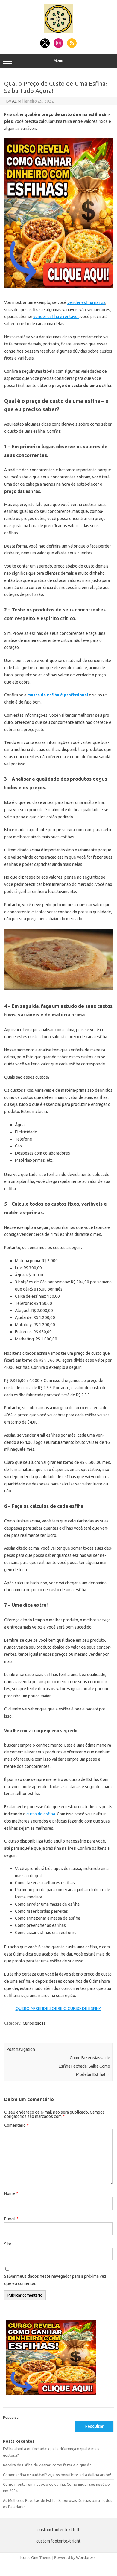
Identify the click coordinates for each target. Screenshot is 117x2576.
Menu (58, 61)
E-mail (11, 2219)
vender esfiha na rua (86, 302)
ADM (17, 101)
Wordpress (86, 2557)
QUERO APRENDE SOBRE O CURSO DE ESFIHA (58, 2008)
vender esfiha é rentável (56, 317)
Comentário (16, 2125)
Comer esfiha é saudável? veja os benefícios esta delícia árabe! (57, 2475)
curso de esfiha (41, 1814)
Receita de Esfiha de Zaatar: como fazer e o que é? (47, 2465)
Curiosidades (34, 2023)
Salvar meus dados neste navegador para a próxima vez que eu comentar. (55, 2280)
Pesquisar (12, 2417)
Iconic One (29, 2557)
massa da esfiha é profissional (58, 695)
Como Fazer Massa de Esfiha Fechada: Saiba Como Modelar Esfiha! (84, 2066)
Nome (11, 2193)
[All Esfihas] (58, 32)
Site (8, 2244)
